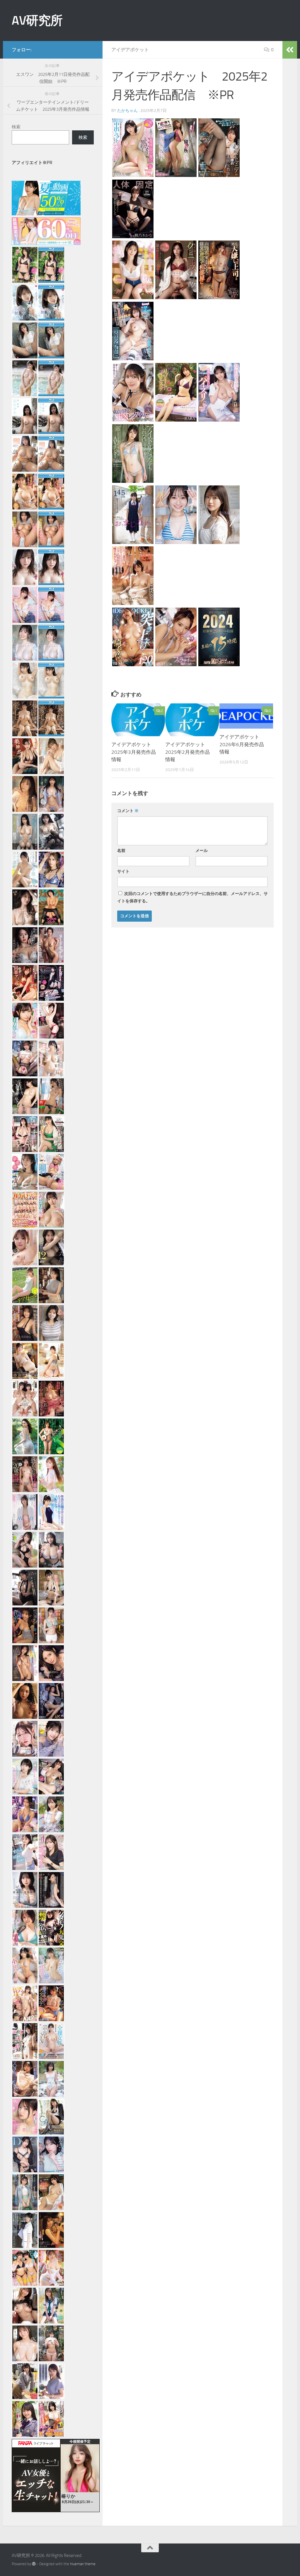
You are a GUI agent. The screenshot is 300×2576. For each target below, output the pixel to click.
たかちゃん (127, 111)
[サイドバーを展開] (290, 50)
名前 (121, 851)
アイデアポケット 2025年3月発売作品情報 (134, 752)
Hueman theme (83, 2564)
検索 (16, 127)
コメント (128, 811)
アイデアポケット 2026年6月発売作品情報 (242, 744)
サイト (123, 871)
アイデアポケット (130, 50)
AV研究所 (37, 21)
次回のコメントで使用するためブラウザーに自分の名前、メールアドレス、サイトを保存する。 (192, 897)
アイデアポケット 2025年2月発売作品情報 (188, 752)
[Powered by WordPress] (34, 2564)
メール (202, 851)
